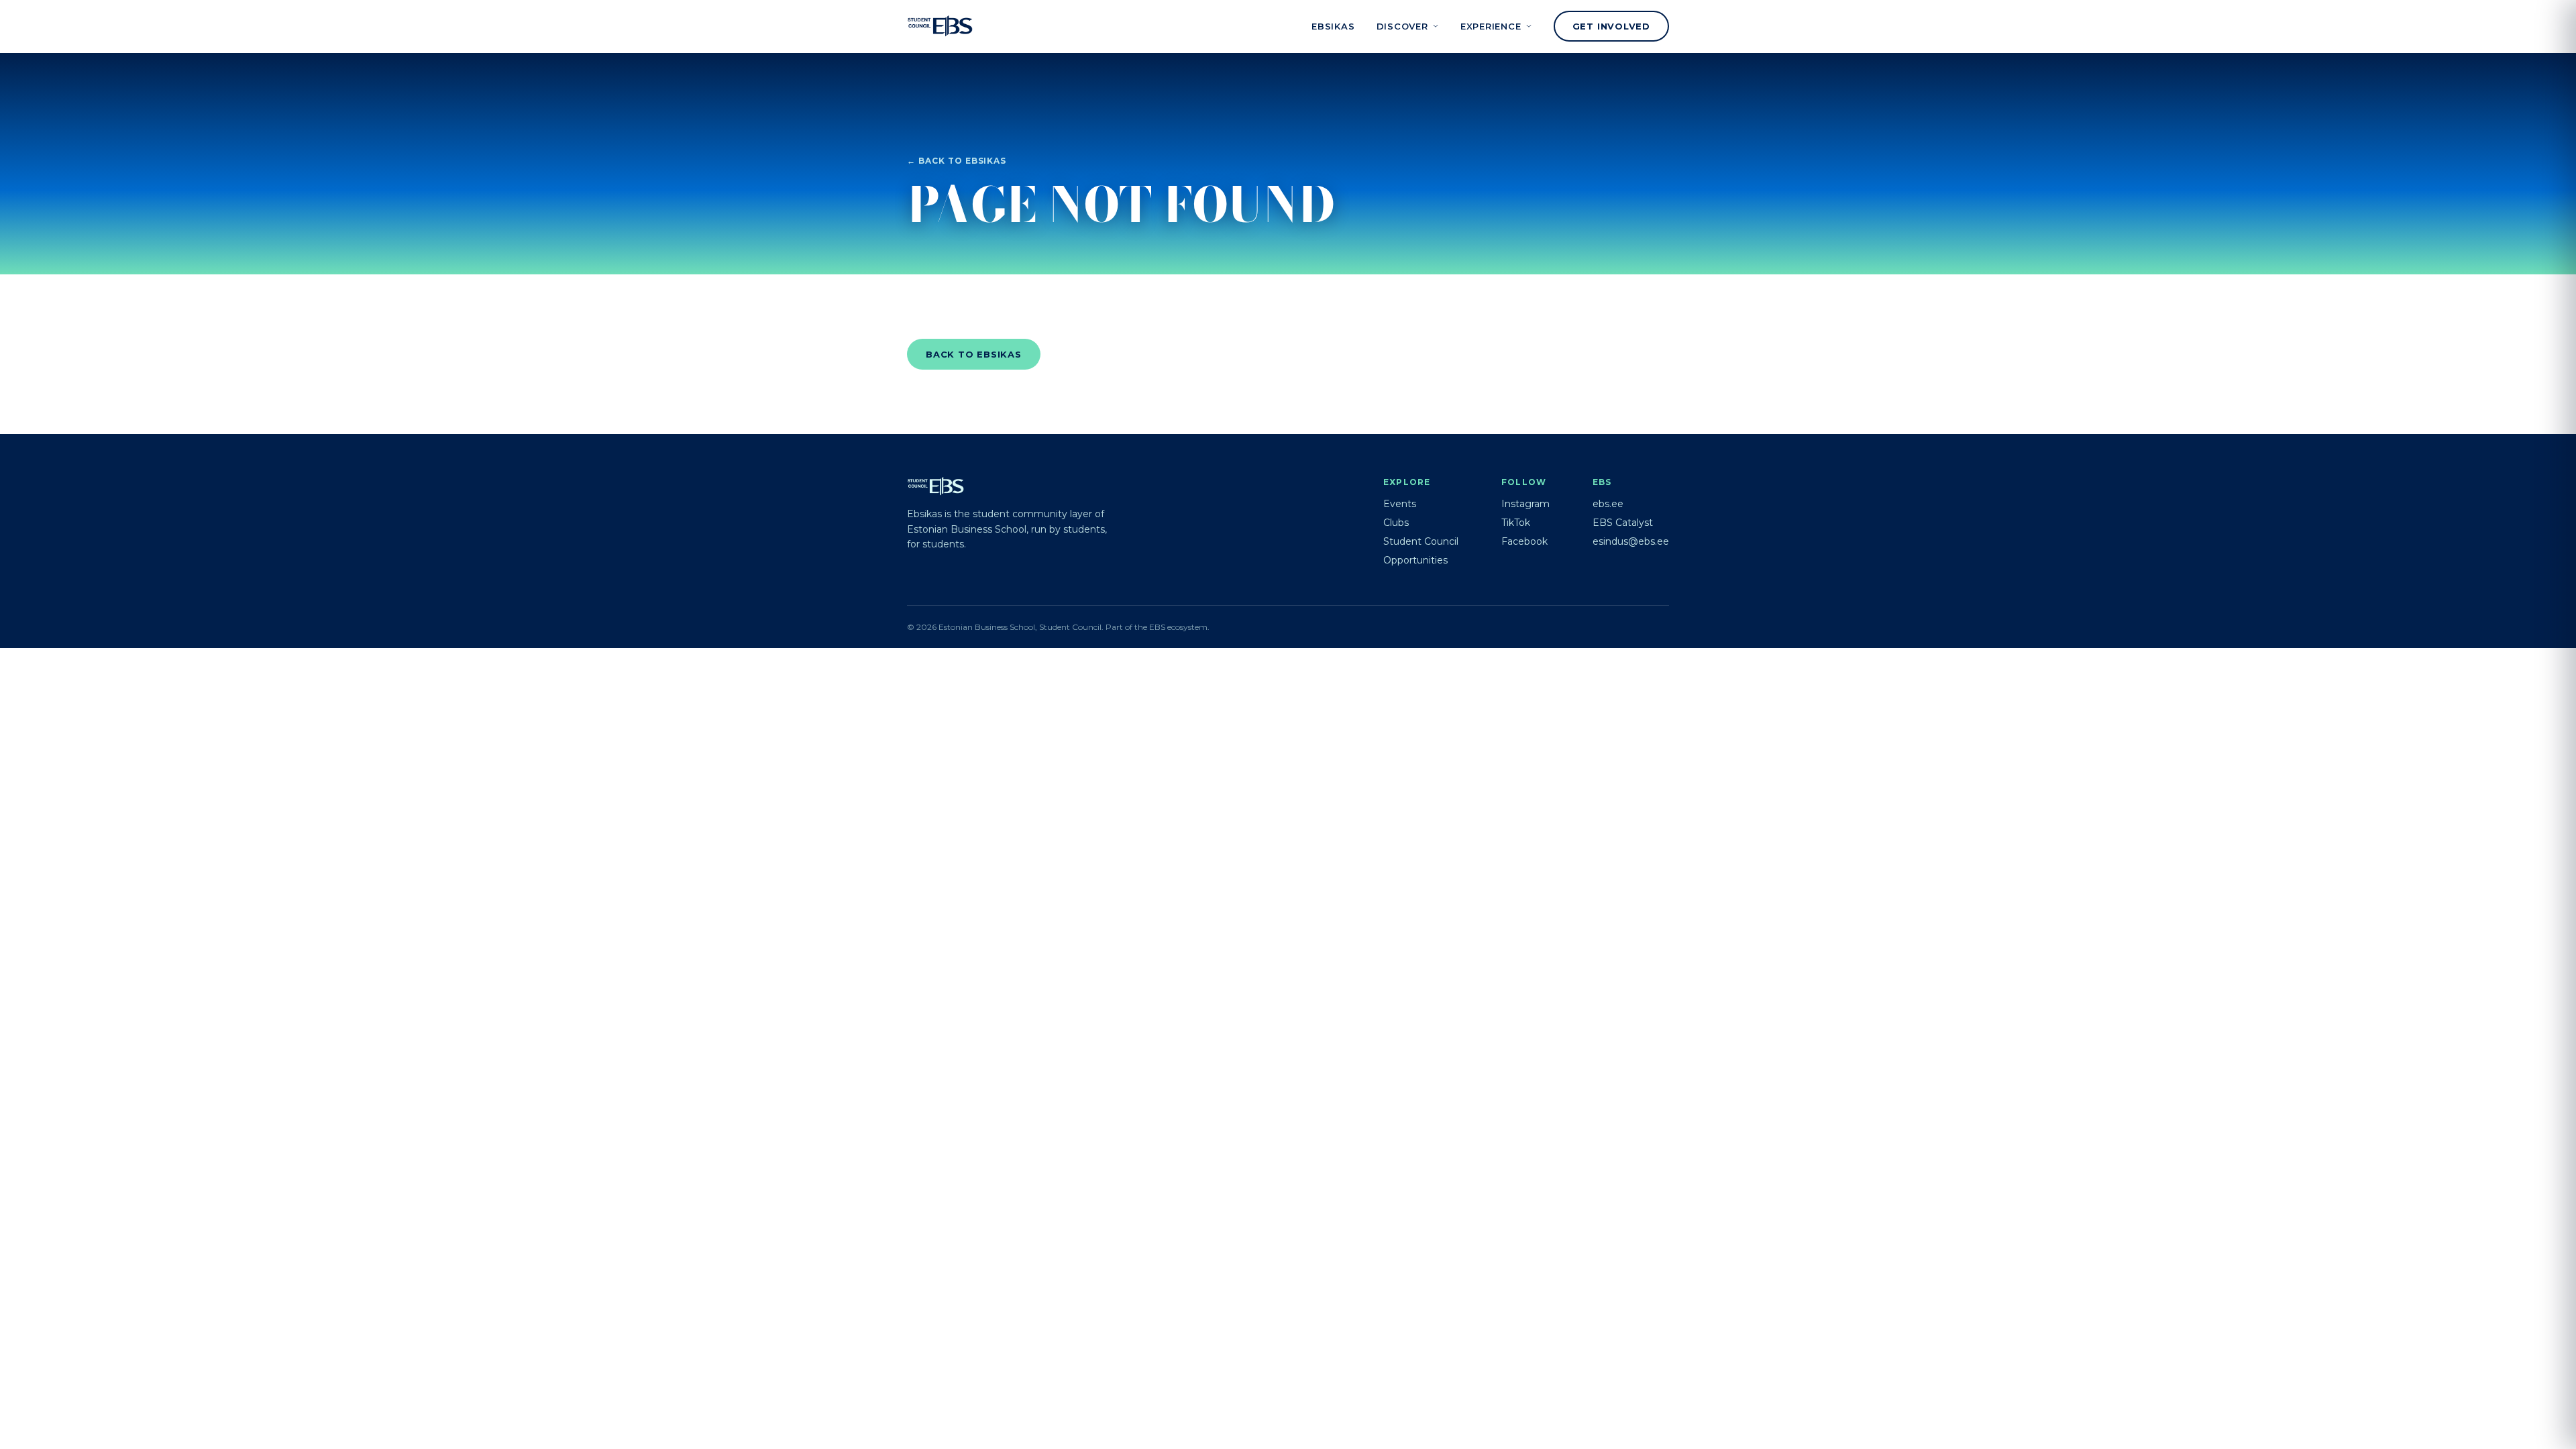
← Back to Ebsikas (957, 161)
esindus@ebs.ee (1631, 541)
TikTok (1516, 523)
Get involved (1611, 26)
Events (1400, 504)
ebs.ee (1608, 504)
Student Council (1421, 541)
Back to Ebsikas (974, 354)
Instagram (1525, 504)
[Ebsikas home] (940, 26)
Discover (1402, 26)
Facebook (1524, 541)
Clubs (1396, 523)
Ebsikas (1333, 26)
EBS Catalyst (1623, 523)
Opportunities (1415, 560)
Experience (1491, 26)
